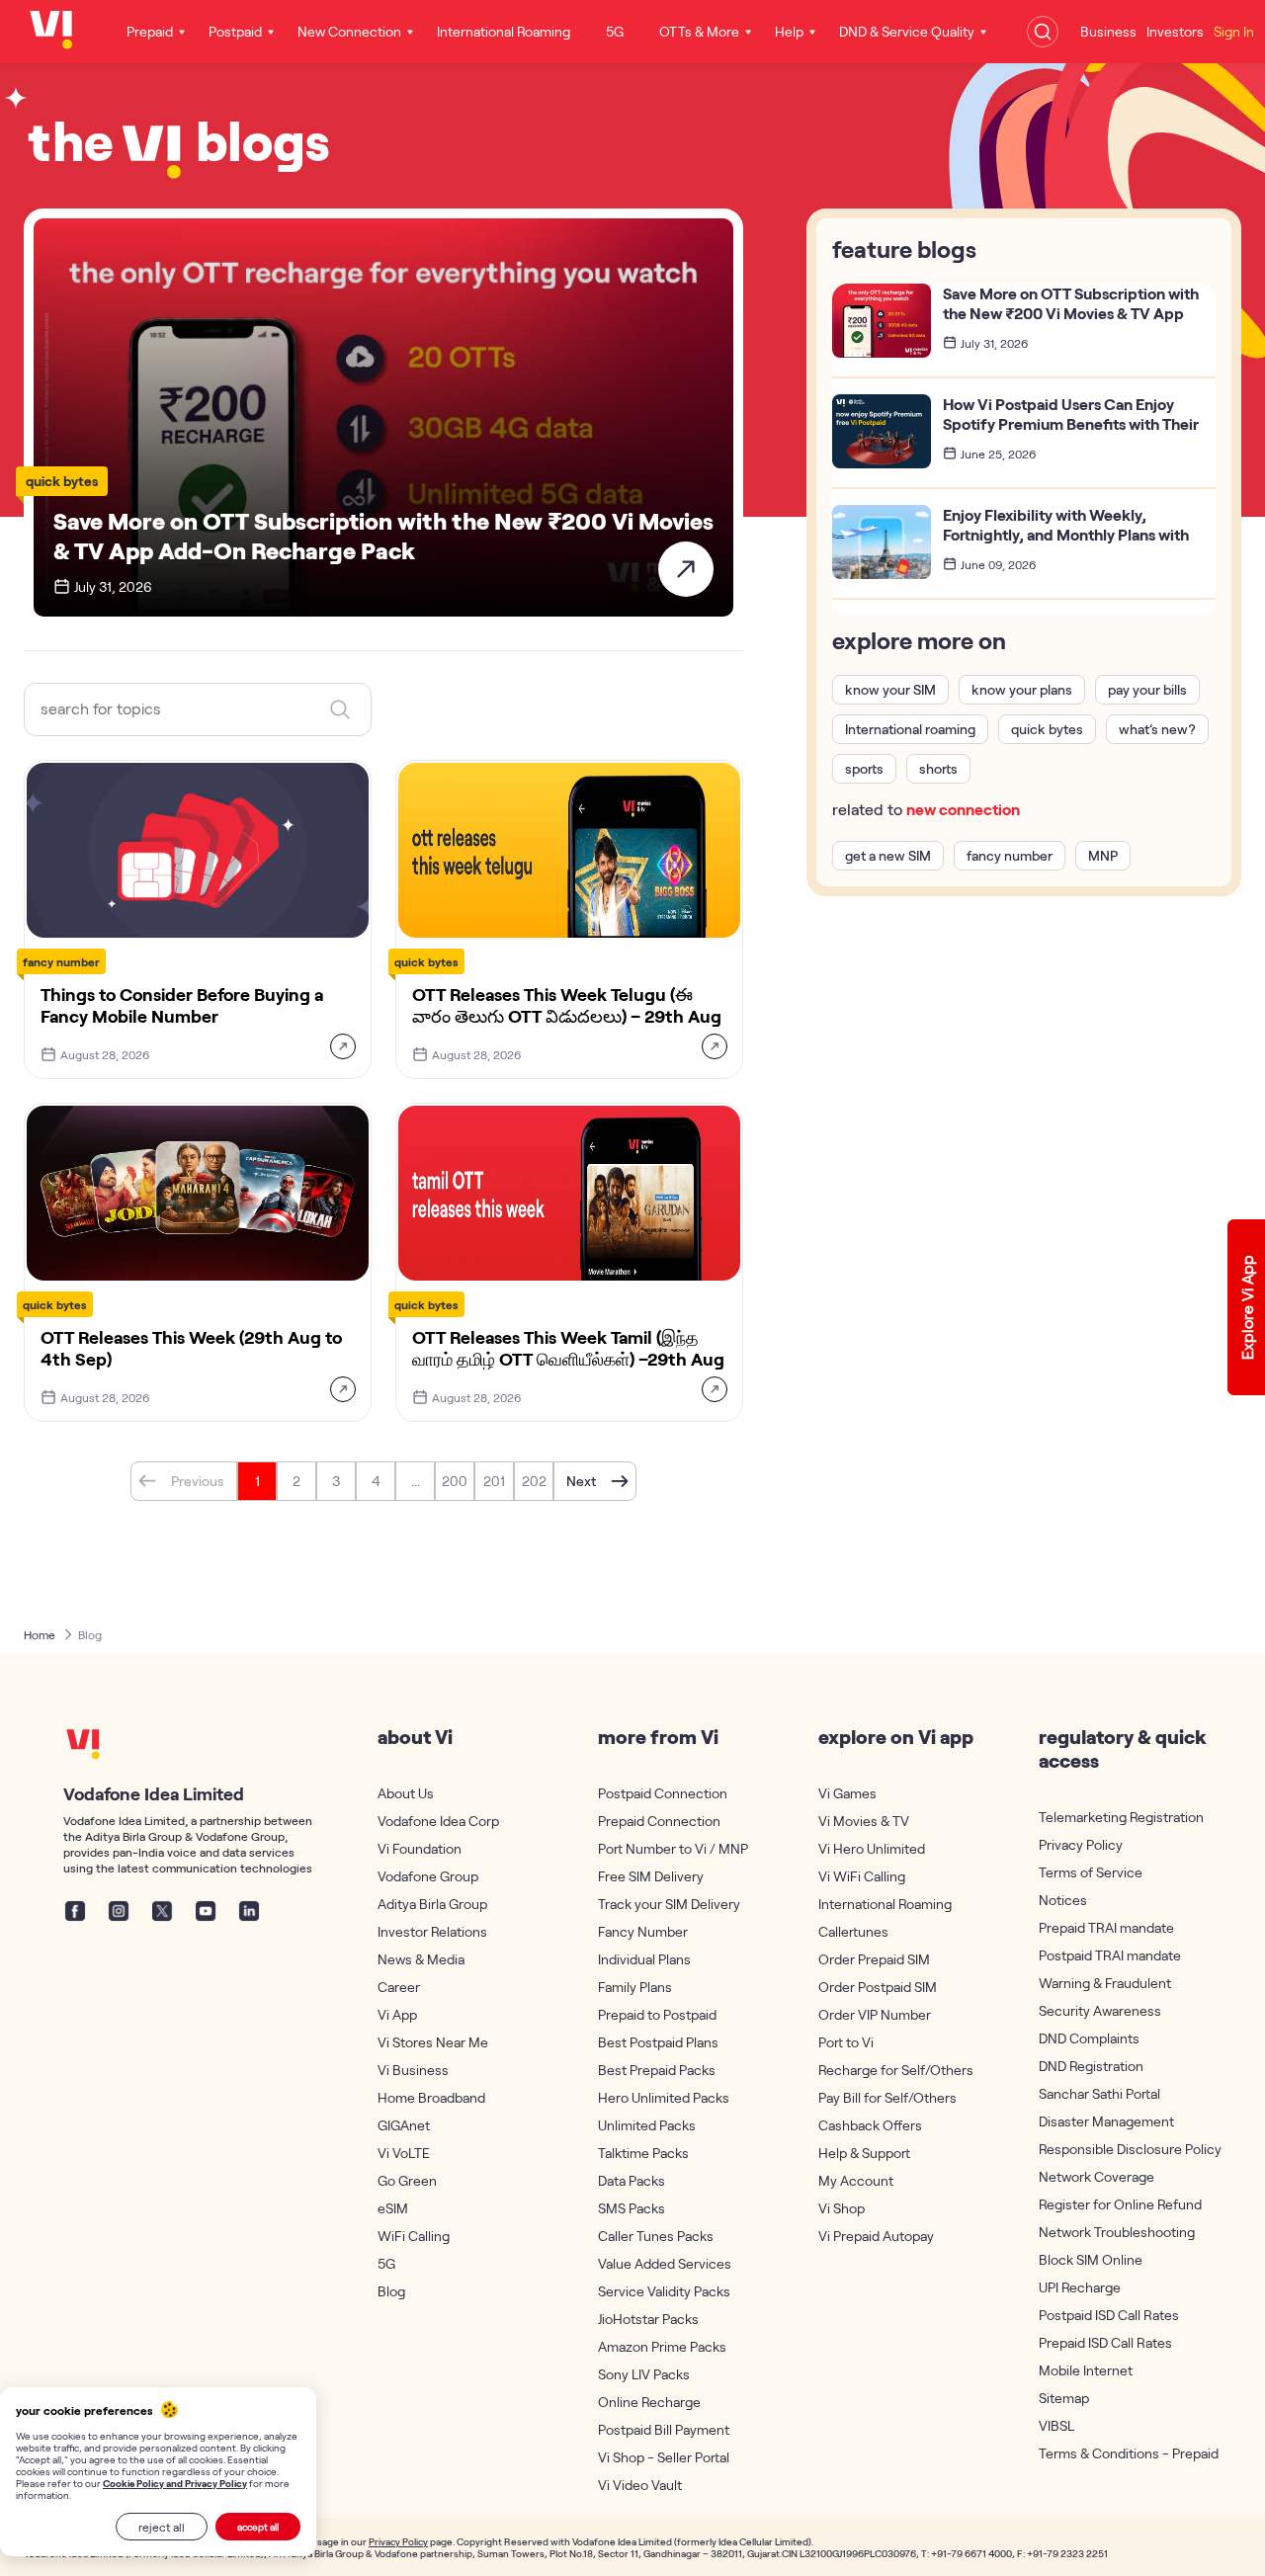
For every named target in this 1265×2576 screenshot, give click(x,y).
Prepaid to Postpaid (657, 2014)
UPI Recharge (1080, 2287)
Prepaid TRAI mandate (1106, 1927)
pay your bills (1147, 689)
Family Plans (635, 1987)
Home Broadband (431, 2097)
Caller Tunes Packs (656, 2236)
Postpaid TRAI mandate (1110, 1955)
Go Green (407, 2180)
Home (40, 1634)
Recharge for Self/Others (896, 2070)
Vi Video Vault (640, 2485)
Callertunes (853, 1931)
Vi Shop (842, 2208)
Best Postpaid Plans (658, 2042)
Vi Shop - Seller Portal (664, 2457)
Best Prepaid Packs (657, 2070)
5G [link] (615, 31)
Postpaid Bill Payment (664, 2429)
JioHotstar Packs (648, 2319)
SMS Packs (632, 2208)
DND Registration (1091, 2066)
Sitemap (1064, 2398)
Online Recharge (649, 2402)
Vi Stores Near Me (433, 2042)
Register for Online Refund (1117, 2204)
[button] (184, 1481)
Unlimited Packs (647, 2125)
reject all (162, 2527)
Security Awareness (1100, 2010)
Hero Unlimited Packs (664, 2097)
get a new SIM (888, 855)
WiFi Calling (414, 2236)
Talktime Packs (643, 2153)
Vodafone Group (428, 1876)
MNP (1103, 855)
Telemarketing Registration (1117, 1817)
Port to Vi (846, 2042)
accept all (258, 2527)
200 (455, 1481)
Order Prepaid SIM (874, 1959)
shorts (938, 768)
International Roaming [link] (504, 31)
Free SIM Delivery (651, 1876)
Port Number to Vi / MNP (673, 1848)
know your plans (1022, 689)
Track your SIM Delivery (669, 1904)
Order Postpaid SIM (878, 1987)
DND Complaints (1089, 2038)
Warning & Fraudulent (1105, 1983)
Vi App (397, 2014)
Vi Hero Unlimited (872, 1848)
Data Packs (632, 2180)
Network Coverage (1096, 2176)
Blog (90, 1634)
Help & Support (864, 2153)
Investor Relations (432, 1931)
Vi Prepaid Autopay (876, 2236)
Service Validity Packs (664, 2291)
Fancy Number (643, 1931)
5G (386, 2263)
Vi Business (413, 2070)
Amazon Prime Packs (662, 2346)
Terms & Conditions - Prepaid (1117, 2453)
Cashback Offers (870, 2125)
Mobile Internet (1086, 2370)
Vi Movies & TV (864, 1821)
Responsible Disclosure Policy (1117, 2149)
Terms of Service (1091, 1872)
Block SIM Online (1091, 2259)
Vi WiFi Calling (862, 1876)
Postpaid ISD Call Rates (1109, 2315)
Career (399, 1987)
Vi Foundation (420, 1848)
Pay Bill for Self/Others (887, 2097)
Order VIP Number (875, 2014)
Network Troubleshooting (1117, 2232)
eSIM (393, 2208)
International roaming (910, 729)
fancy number (1010, 855)
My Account (856, 2180)
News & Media (421, 1959)
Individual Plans (644, 1959)
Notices (1063, 1900)
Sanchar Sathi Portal (1099, 2093)
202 (534, 1481)
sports (864, 768)
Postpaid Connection (663, 1793)
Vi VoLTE (404, 2153)
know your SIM (890, 689)
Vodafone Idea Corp (438, 1821)
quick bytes (1047, 729)
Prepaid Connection (659, 1821)
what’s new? (1157, 729)
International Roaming (885, 1904)
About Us (406, 1793)
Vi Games (847, 1793)
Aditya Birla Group (432, 1904)
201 (494, 1481)
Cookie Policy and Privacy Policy (175, 2483)
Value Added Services (665, 2263)
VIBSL (1056, 2425)
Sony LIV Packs (644, 2374)
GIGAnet (404, 2125)
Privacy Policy (1081, 1844)
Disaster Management (1106, 2121)
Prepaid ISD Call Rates (1105, 2342)
